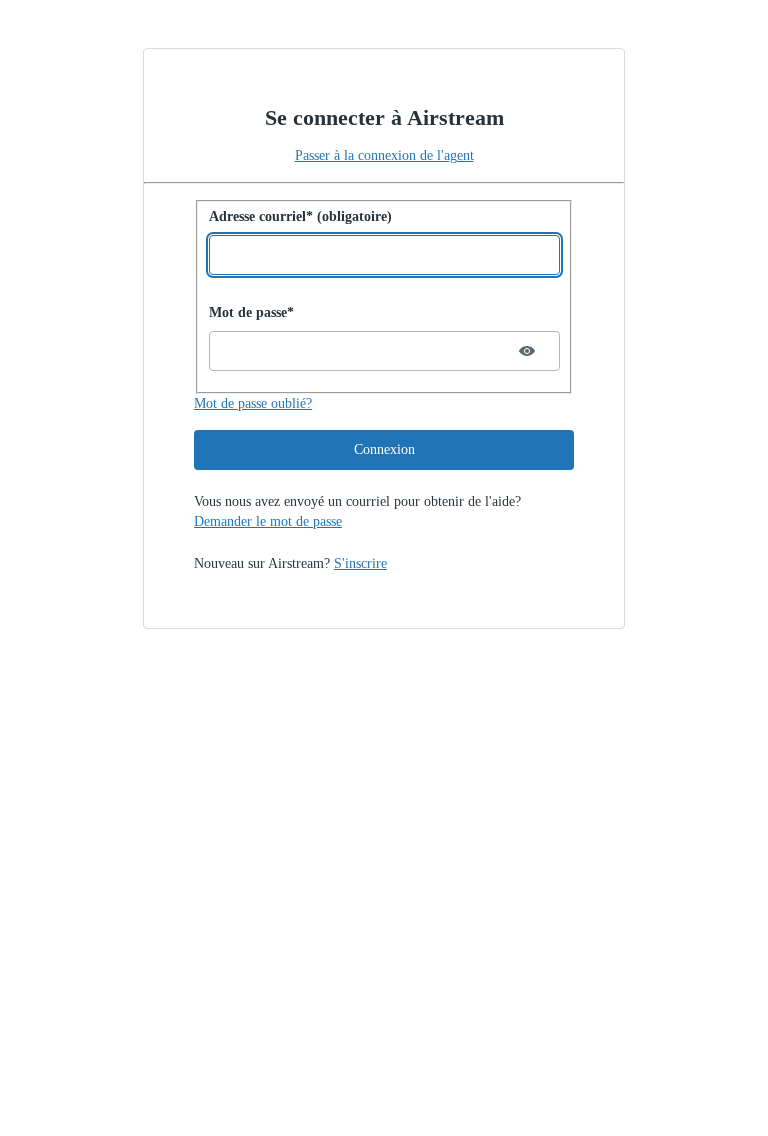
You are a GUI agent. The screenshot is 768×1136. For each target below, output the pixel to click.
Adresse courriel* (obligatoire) (300, 216)
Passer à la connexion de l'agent (384, 155)
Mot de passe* (251, 312)
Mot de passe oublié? (253, 403)
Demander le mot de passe (268, 521)
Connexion (384, 449)
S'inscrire (360, 563)
